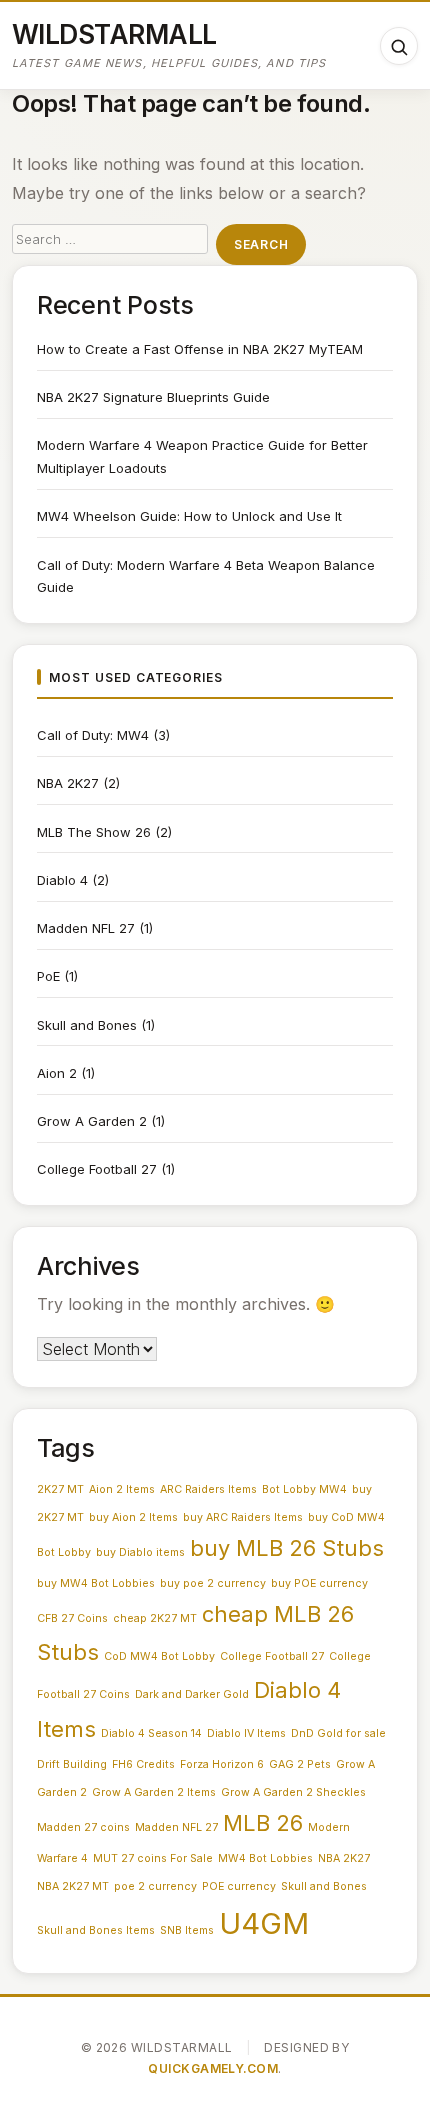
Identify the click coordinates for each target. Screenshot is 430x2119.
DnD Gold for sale (338, 1733)
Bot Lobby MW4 (304, 1489)
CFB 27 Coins (72, 1618)
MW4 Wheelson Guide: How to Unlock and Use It (189, 516)
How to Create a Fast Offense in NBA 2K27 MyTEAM (200, 349)
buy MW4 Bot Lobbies (96, 1583)
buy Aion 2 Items (133, 1517)
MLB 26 (263, 1823)
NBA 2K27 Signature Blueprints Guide (153, 397)
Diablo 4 (62, 880)
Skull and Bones (87, 1025)
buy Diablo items (140, 1552)
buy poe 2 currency (213, 1583)
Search (261, 244)
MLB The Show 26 (94, 832)
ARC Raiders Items (208, 1489)
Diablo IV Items (246, 1733)
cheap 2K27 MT (155, 1618)
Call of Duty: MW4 (93, 735)
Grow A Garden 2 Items (154, 1792)
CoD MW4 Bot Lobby (159, 1656)
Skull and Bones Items (96, 1930)
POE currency (239, 1886)
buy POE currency (319, 1583)
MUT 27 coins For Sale (153, 1858)
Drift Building (72, 1764)
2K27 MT (60, 1489)
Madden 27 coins (83, 1827)
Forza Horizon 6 (222, 1764)
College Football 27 (97, 1169)
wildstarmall (114, 34)
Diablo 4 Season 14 (151, 1733)
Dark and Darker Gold (192, 1694)
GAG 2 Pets (300, 1764)
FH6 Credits (143, 1764)
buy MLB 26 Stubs (287, 1548)
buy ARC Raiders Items (243, 1517)
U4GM (264, 1923)
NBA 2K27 (68, 783)
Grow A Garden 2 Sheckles (293, 1792)
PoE (48, 976)
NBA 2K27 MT (73, 1886)
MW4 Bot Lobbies (265, 1858)
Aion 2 (57, 1073)
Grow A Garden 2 (92, 1121)
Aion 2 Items (122, 1489)
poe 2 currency (155, 1886)
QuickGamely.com (213, 2068)
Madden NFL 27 (86, 928)
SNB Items (187, 1930)
